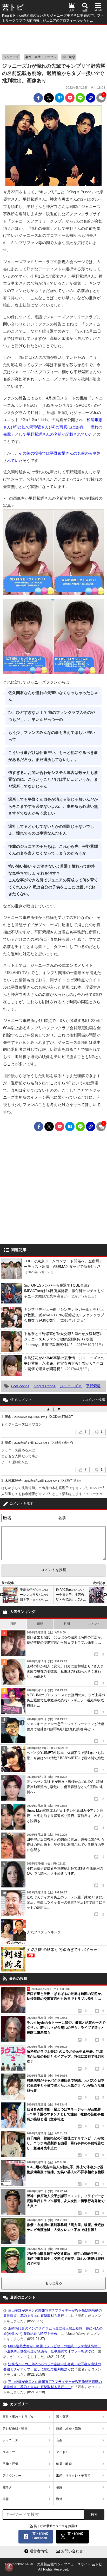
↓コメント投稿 (94, 1400)
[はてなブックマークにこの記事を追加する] (59, 98)
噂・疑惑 (69, 57)
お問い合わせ (72, 2551)
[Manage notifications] (9, 2567)
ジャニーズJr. (71, 1386)
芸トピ (13, 7)
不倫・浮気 (10, 2464)
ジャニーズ (11, 57)
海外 (59, 2499)
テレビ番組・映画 (15, 2428)
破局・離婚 (64, 2464)
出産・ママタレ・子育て (73, 2476)
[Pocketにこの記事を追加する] (70, 98)
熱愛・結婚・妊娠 (69, 2428)
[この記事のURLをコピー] (91, 98)
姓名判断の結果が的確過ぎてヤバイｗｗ (62, 1952)
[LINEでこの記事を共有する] (80, 98)
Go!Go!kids (20, 1386)
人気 (72, 10)
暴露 (59, 2487)
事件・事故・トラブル (41, 57)
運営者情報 (39, 2551)
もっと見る (54, 2283)
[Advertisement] (53, 38)
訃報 (6, 2499)
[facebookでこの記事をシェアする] (38, 98)
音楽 (59, 2440)
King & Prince (45, 1386)
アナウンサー (12, 2476)
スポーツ (9, 2452)
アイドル (62, 2452)
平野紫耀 (93, 1386)
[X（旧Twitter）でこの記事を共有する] (49, 98)
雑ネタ (7, 2487)
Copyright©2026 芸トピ (53, 2567)
